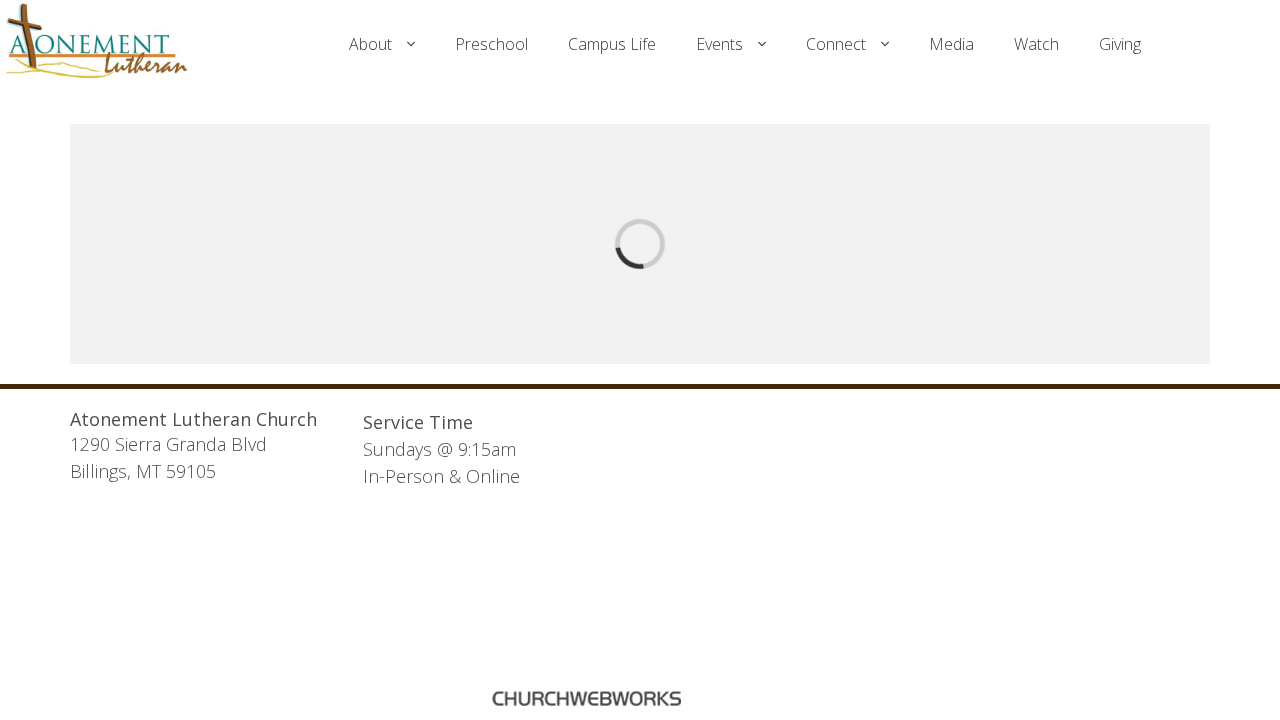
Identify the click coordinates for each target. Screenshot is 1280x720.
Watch (1036, 44)
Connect (836, 44)
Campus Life (612, 44)
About (370, 44)
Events (719, 44)
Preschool (491, 44)
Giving (1120, 44)
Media (951, 44)
